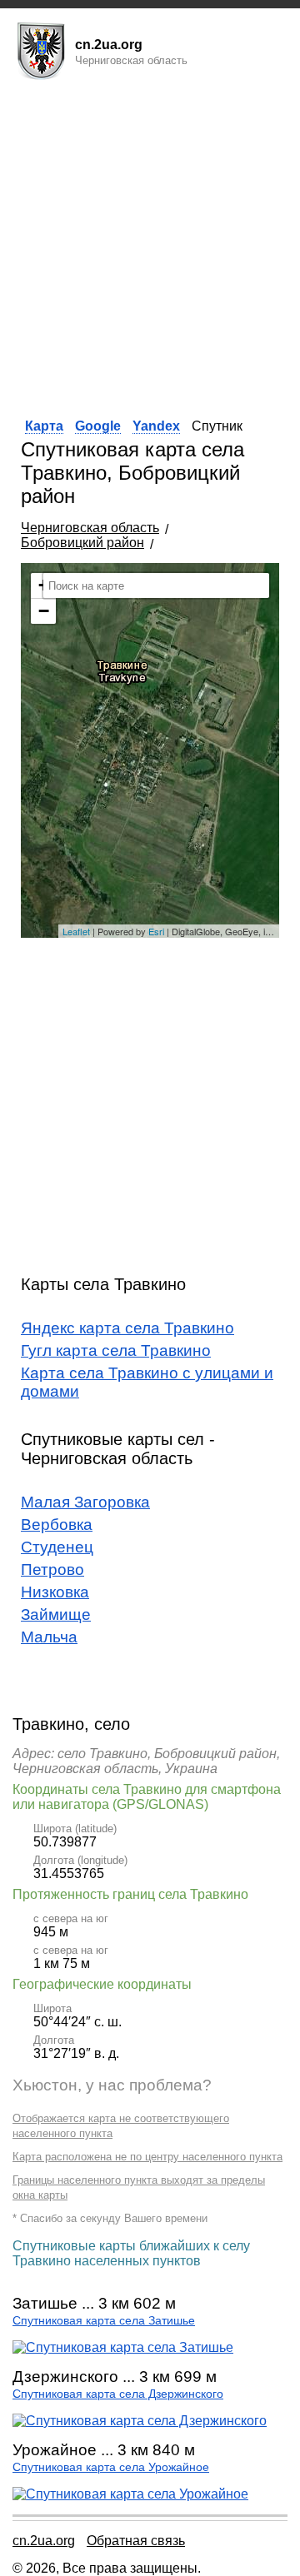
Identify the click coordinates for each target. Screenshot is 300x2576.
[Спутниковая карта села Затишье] (123, 2347)
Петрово (52, 1570)
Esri (156, 931)
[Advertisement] (150, 244)
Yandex (156, 426)
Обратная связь (136, 2541)
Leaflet (76, 931)
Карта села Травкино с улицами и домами (147, 1382)
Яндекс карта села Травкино (127, 1328)
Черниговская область (90, 528)
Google (98, 426)
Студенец (57, 1547)
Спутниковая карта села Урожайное (111, 2467)
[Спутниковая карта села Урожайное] (130, 2494)
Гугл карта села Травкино (116, 1350)
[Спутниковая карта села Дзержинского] (140, 2421)
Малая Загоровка (85, 1502)
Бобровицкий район (82, 543)
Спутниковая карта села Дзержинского (118, 2394)
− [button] (44, 611)
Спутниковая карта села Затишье (104, 2321)
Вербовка (57, 1525)
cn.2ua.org (44, 2541)
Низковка (55, 1592)
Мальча (49, 1637)
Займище (56, 1614)
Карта (44, 426)
